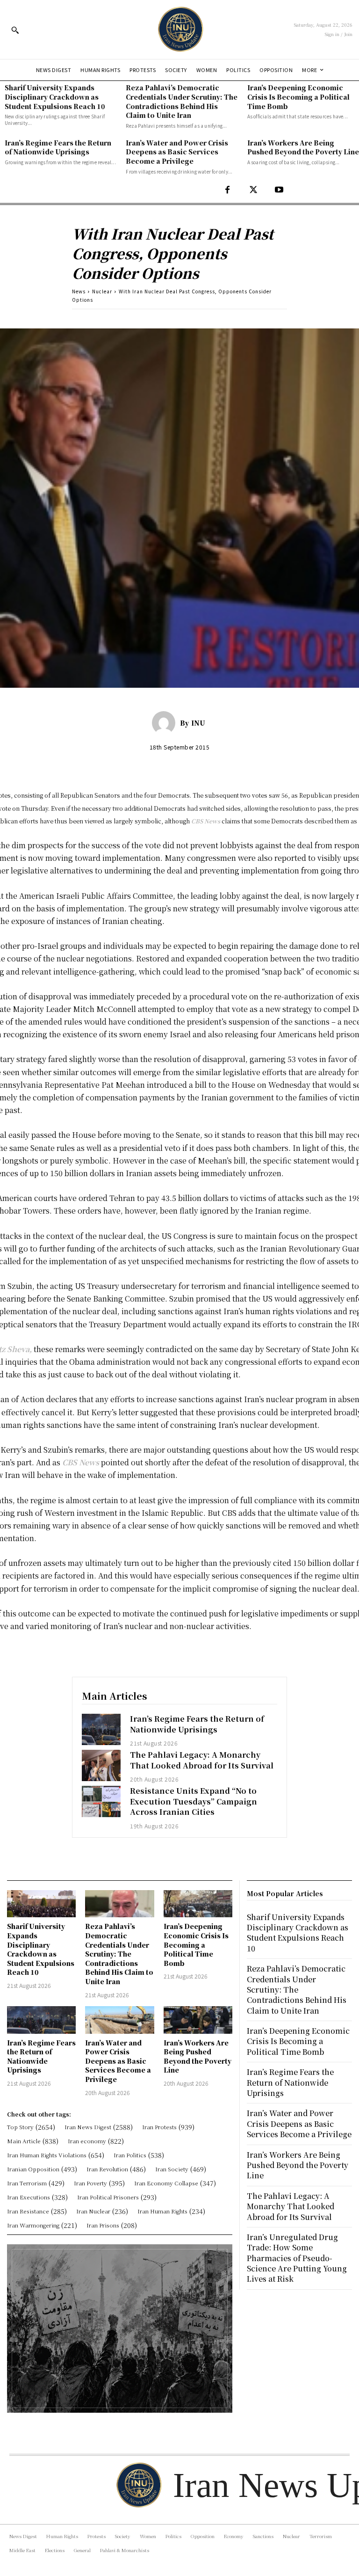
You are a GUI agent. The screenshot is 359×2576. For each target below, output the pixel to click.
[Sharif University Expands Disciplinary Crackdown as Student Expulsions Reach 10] (41, 1904)
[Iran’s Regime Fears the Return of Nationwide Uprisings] (101, 1729)
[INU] (166, 723)
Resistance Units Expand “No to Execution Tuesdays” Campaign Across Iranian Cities (194, 1801)
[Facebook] (227, 190)
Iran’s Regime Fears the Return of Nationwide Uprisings (58, 147)
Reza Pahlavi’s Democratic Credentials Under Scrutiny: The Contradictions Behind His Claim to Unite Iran (182, 101)
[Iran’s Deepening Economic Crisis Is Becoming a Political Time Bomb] (198, 1904)
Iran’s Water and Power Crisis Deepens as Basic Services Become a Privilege (177, 152)
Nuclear (102, 291)
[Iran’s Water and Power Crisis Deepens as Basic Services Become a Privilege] (119, 2020)
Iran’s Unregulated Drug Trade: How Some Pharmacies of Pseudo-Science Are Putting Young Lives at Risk (297, 2258)
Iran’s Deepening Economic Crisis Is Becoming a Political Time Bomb (298, 97)
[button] (15, 30)
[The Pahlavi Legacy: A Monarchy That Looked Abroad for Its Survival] (101, 1765)
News (79, 291)
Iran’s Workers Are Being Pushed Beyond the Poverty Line (303, 147)
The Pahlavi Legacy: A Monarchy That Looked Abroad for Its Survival (202, 1760)
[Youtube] (279, 190)
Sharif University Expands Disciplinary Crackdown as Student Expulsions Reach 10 (55, 97)
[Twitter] (253, 190)
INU (198, 723)
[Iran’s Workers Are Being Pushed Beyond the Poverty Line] (198, 2020)
